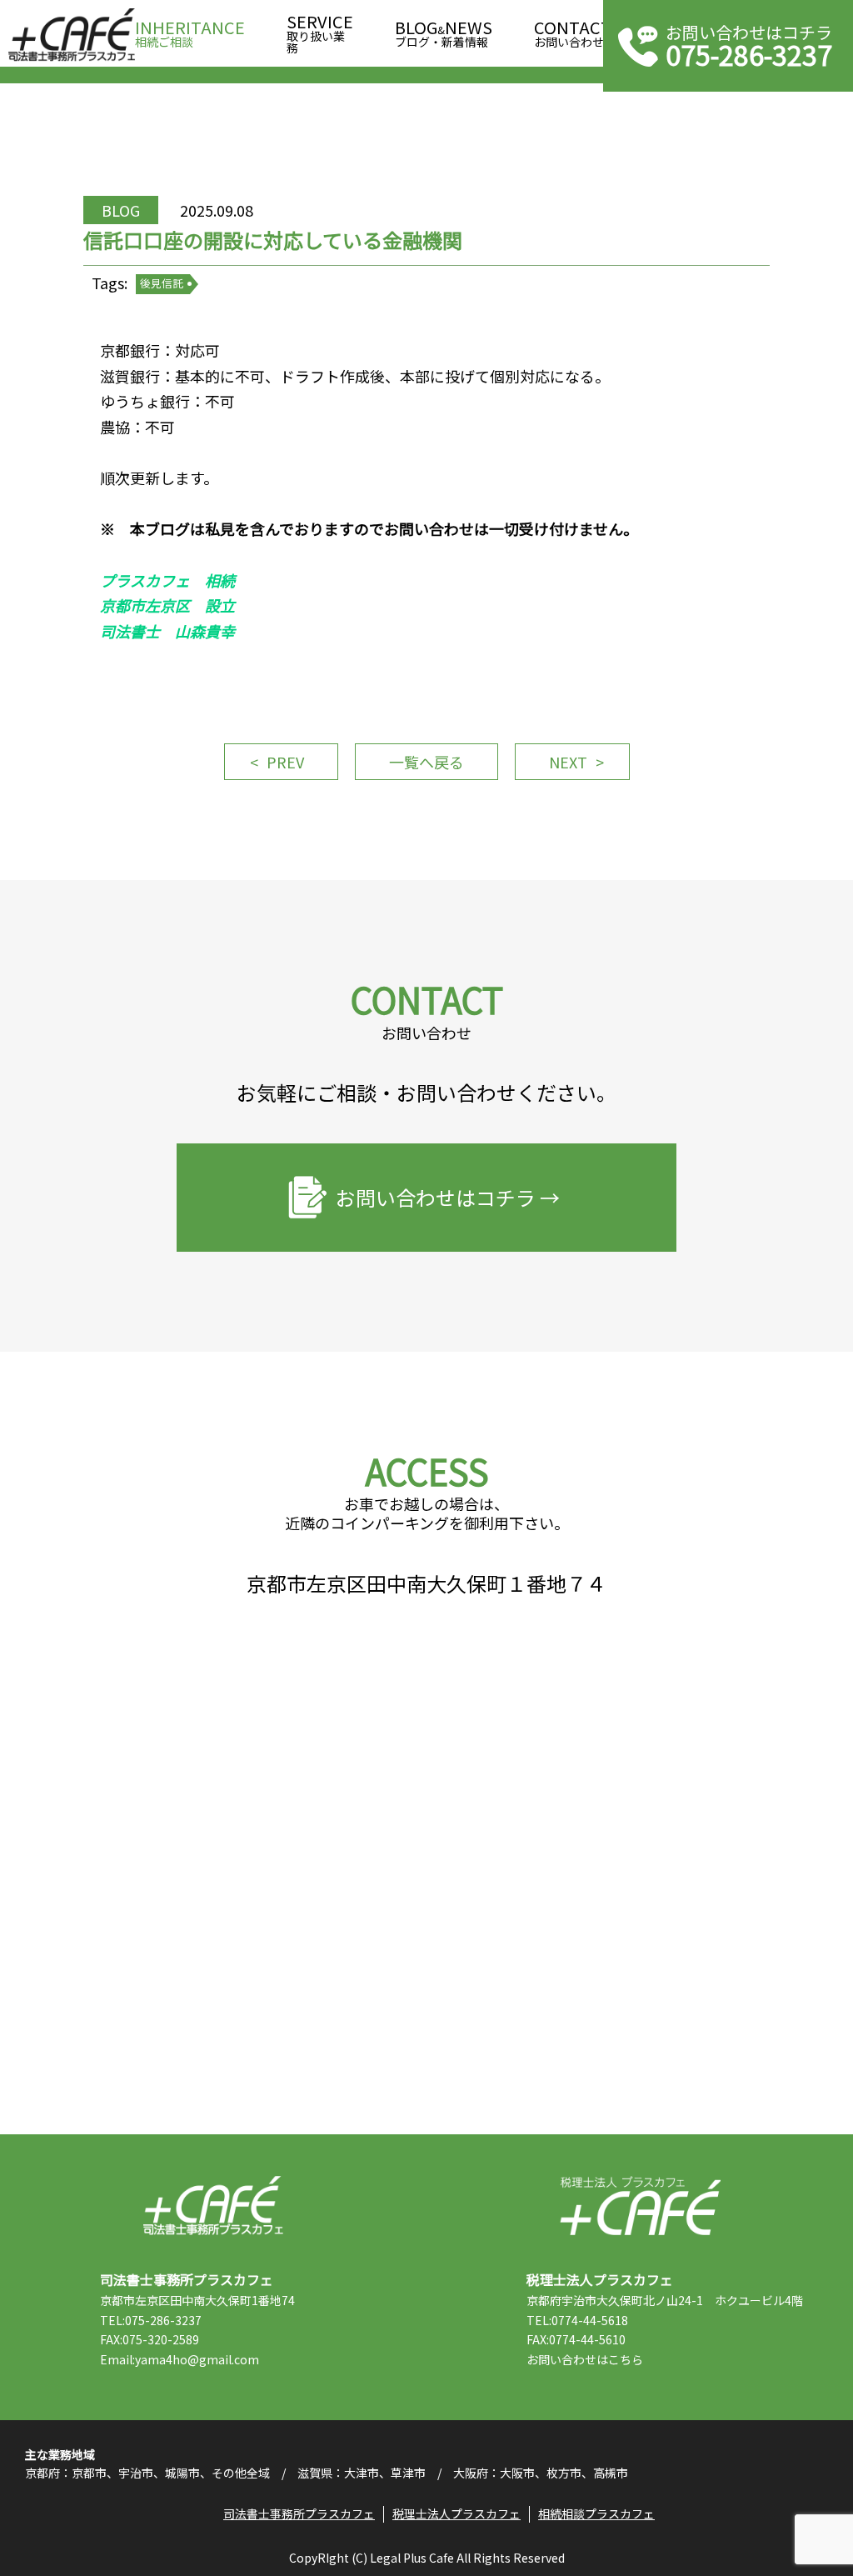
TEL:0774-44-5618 (577, 2320)
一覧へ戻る (426, 762)
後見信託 (162, 283)
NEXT (568, 762)
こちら (626, 2359)
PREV (285, 762)
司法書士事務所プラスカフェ (72, 35)
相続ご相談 (190, 35)
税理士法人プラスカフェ (640, 2206)
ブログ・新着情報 (444, 35)
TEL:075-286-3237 (151, 2320)
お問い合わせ (573, 35)
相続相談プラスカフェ (596, 2513)
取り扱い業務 (320, 35)
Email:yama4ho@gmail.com (180, 2359)
